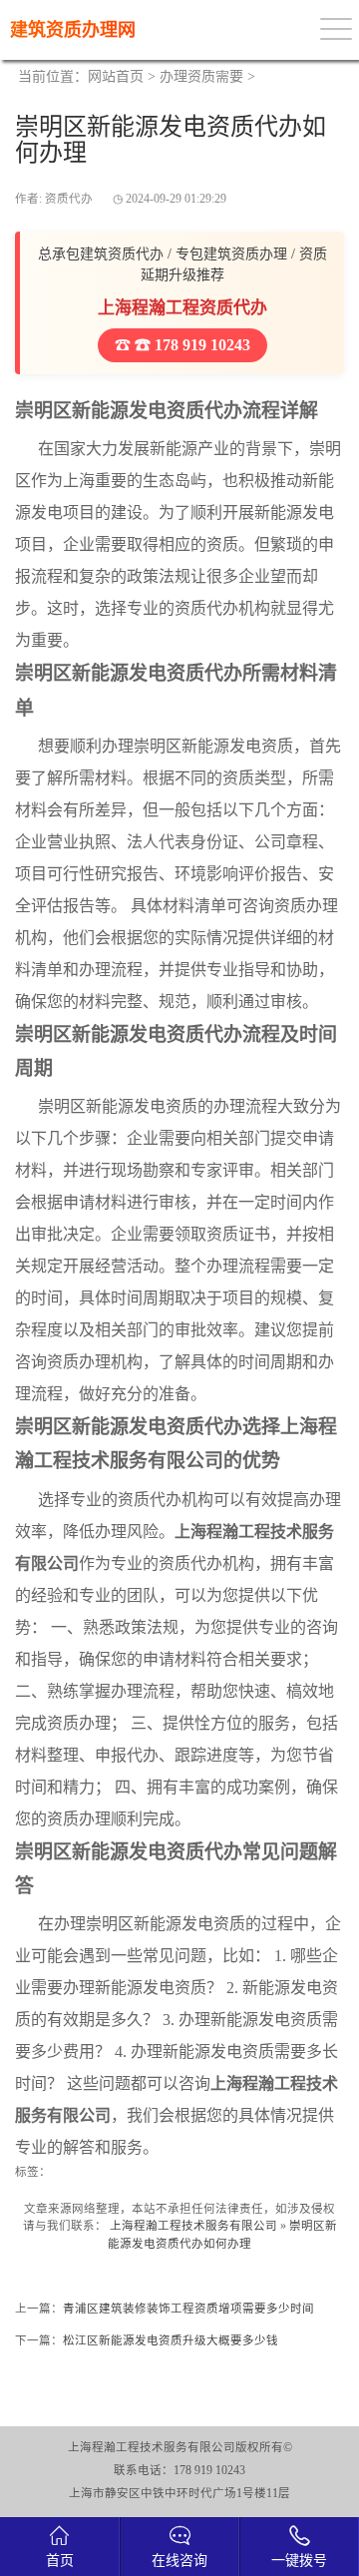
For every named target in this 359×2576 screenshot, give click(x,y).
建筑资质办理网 (73, 30)
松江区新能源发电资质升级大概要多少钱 (171, 2340)
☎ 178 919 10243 (190, 345)
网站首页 (116, 76)
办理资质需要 (201, 76)
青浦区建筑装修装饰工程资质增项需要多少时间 (188, 2309)
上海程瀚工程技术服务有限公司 (193, 2226)
